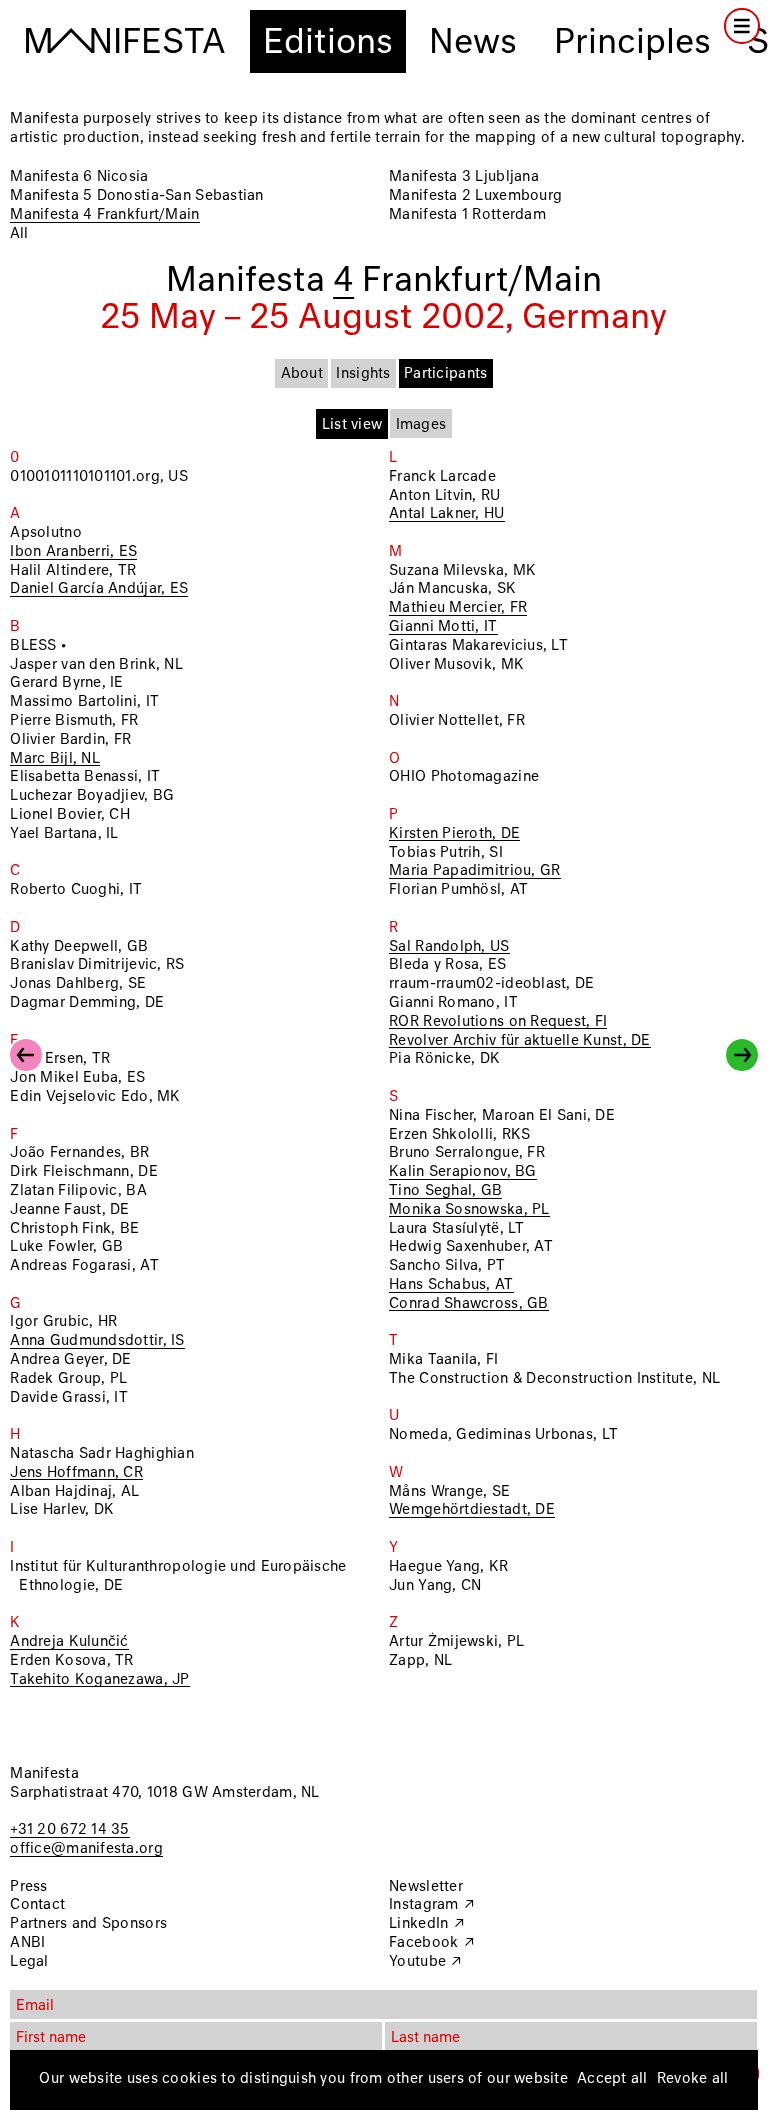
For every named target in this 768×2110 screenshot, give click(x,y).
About (302, 374)
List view (352, 425)
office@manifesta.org (86, 1849)
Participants (445, 374)
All (19, 234)
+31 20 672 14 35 (69, 1830)
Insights (363, 374)
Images (421, 425)
